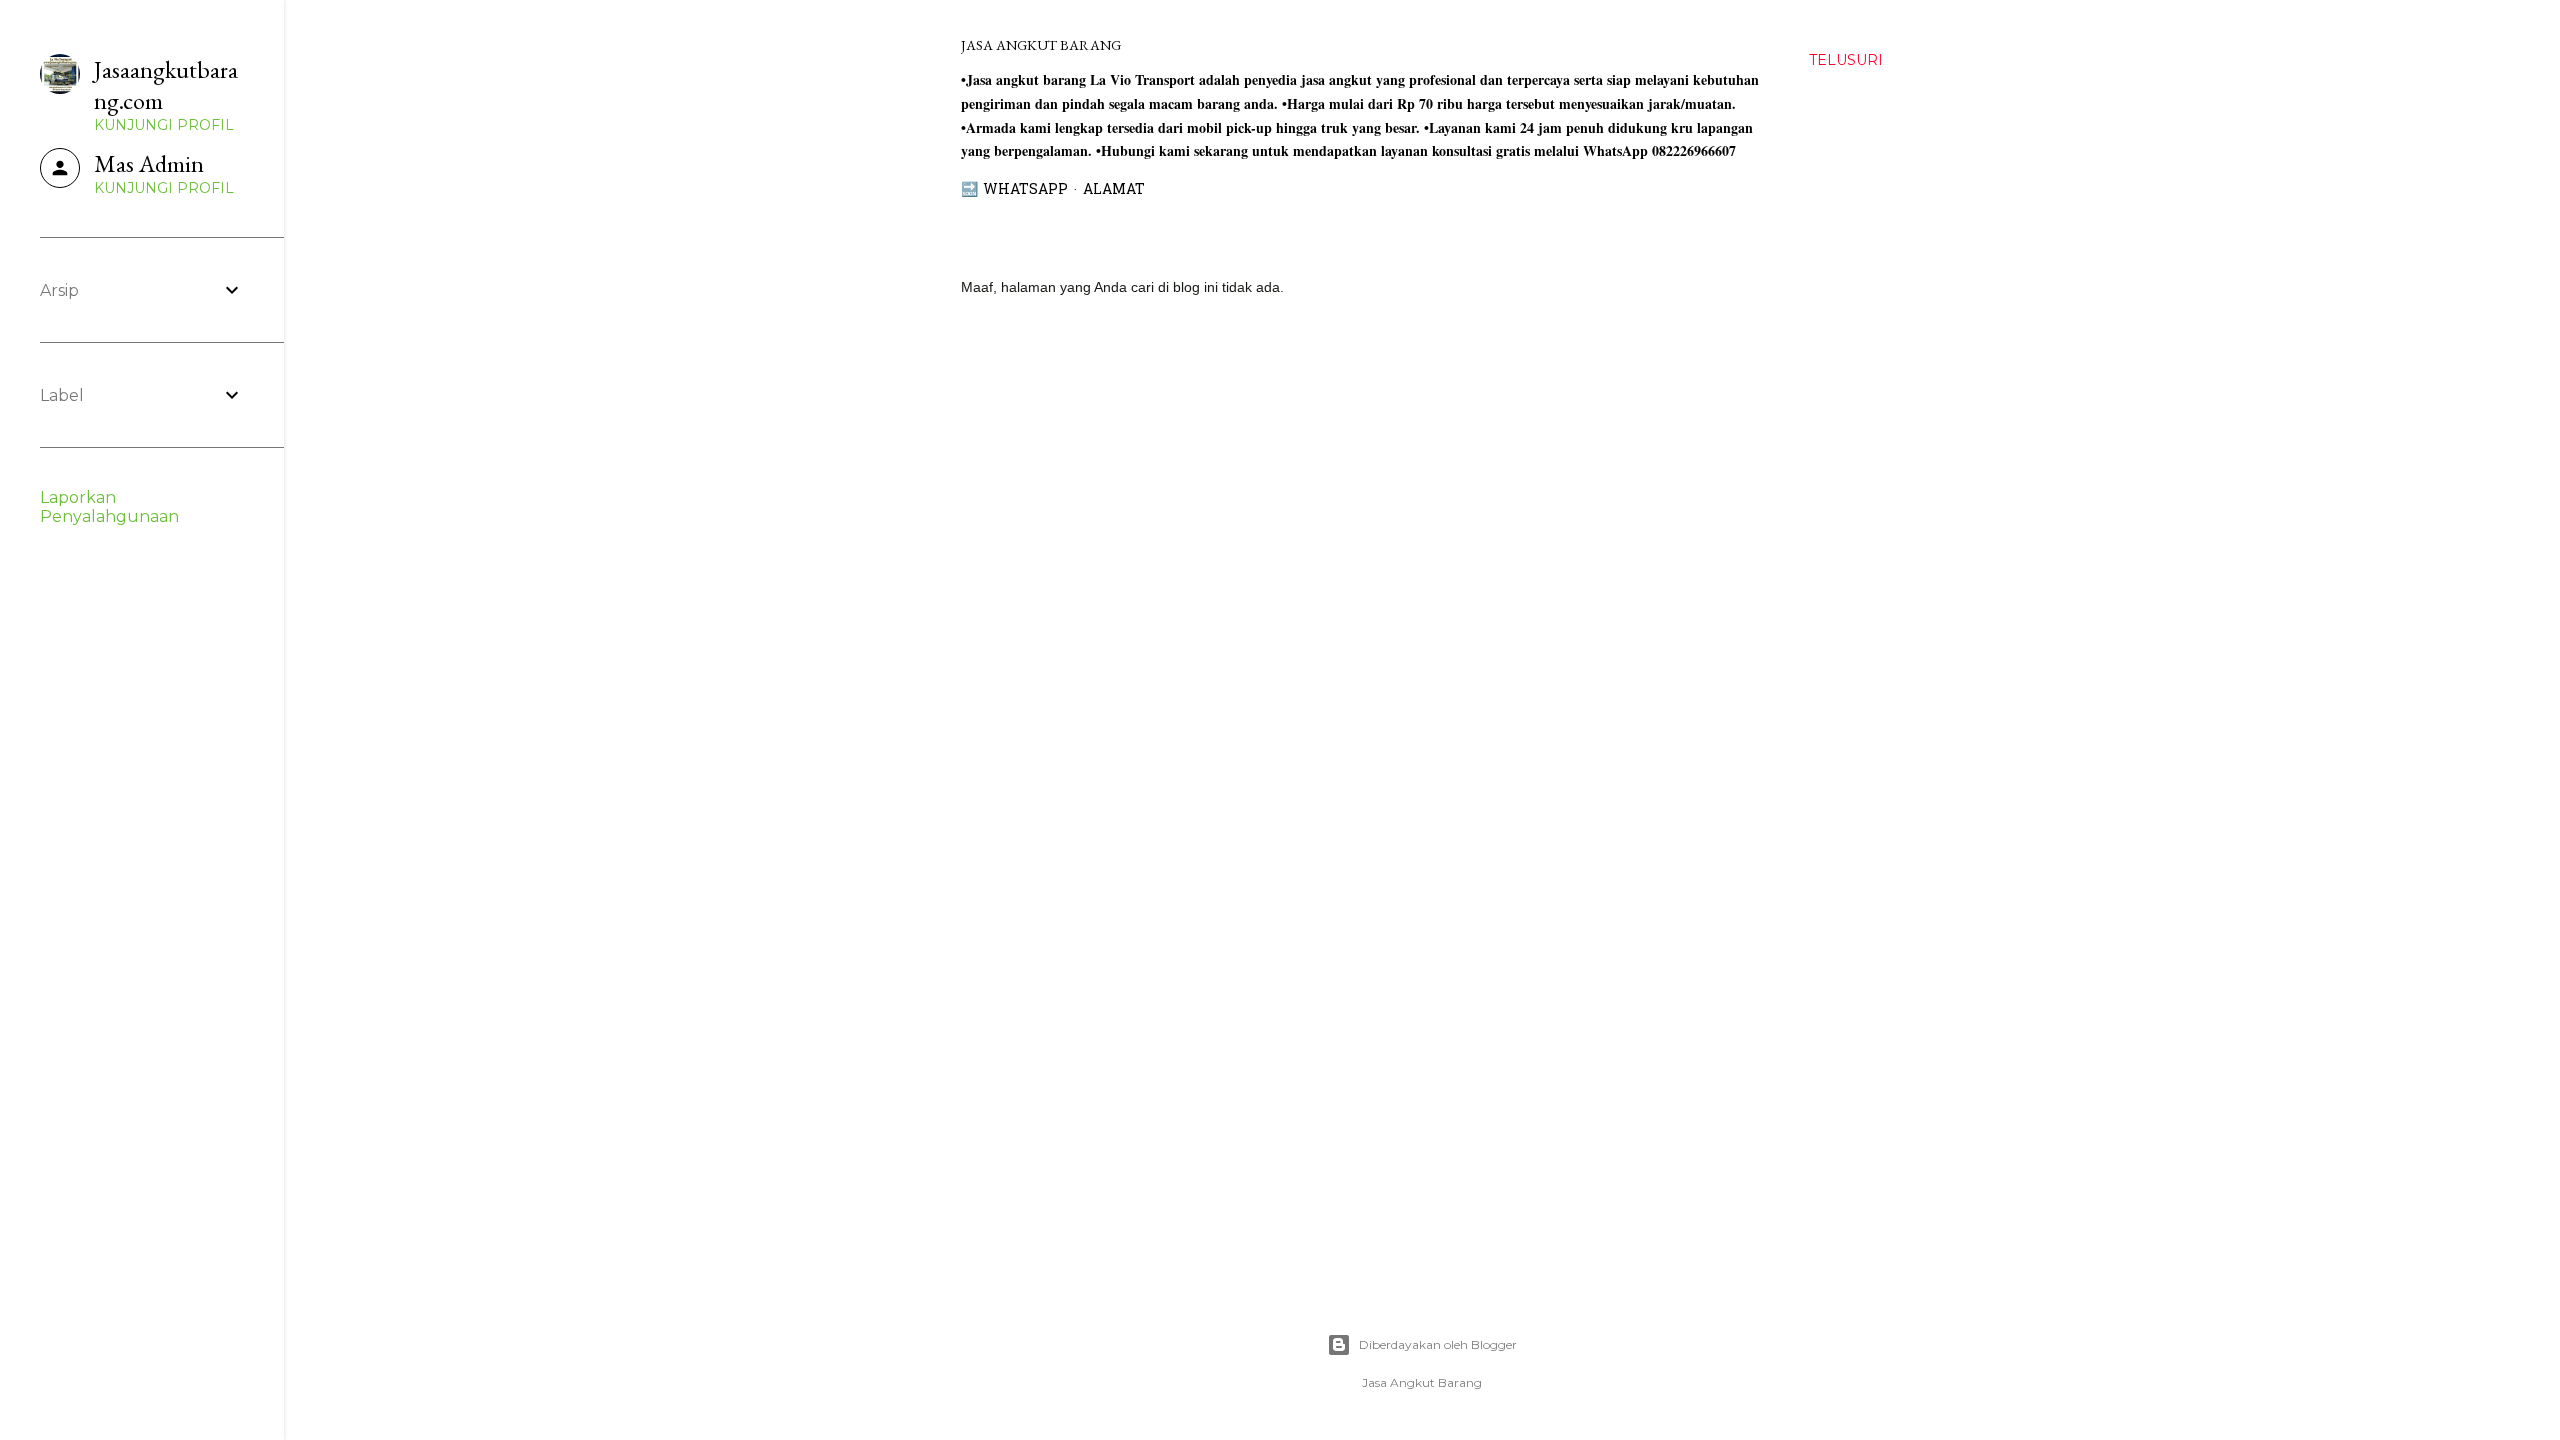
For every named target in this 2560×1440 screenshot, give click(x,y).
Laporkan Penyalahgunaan (109, 507)
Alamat (1114, 190)
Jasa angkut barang (1041, 45)
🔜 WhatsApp (1014, 190)
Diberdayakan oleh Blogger (1438, 1344)
